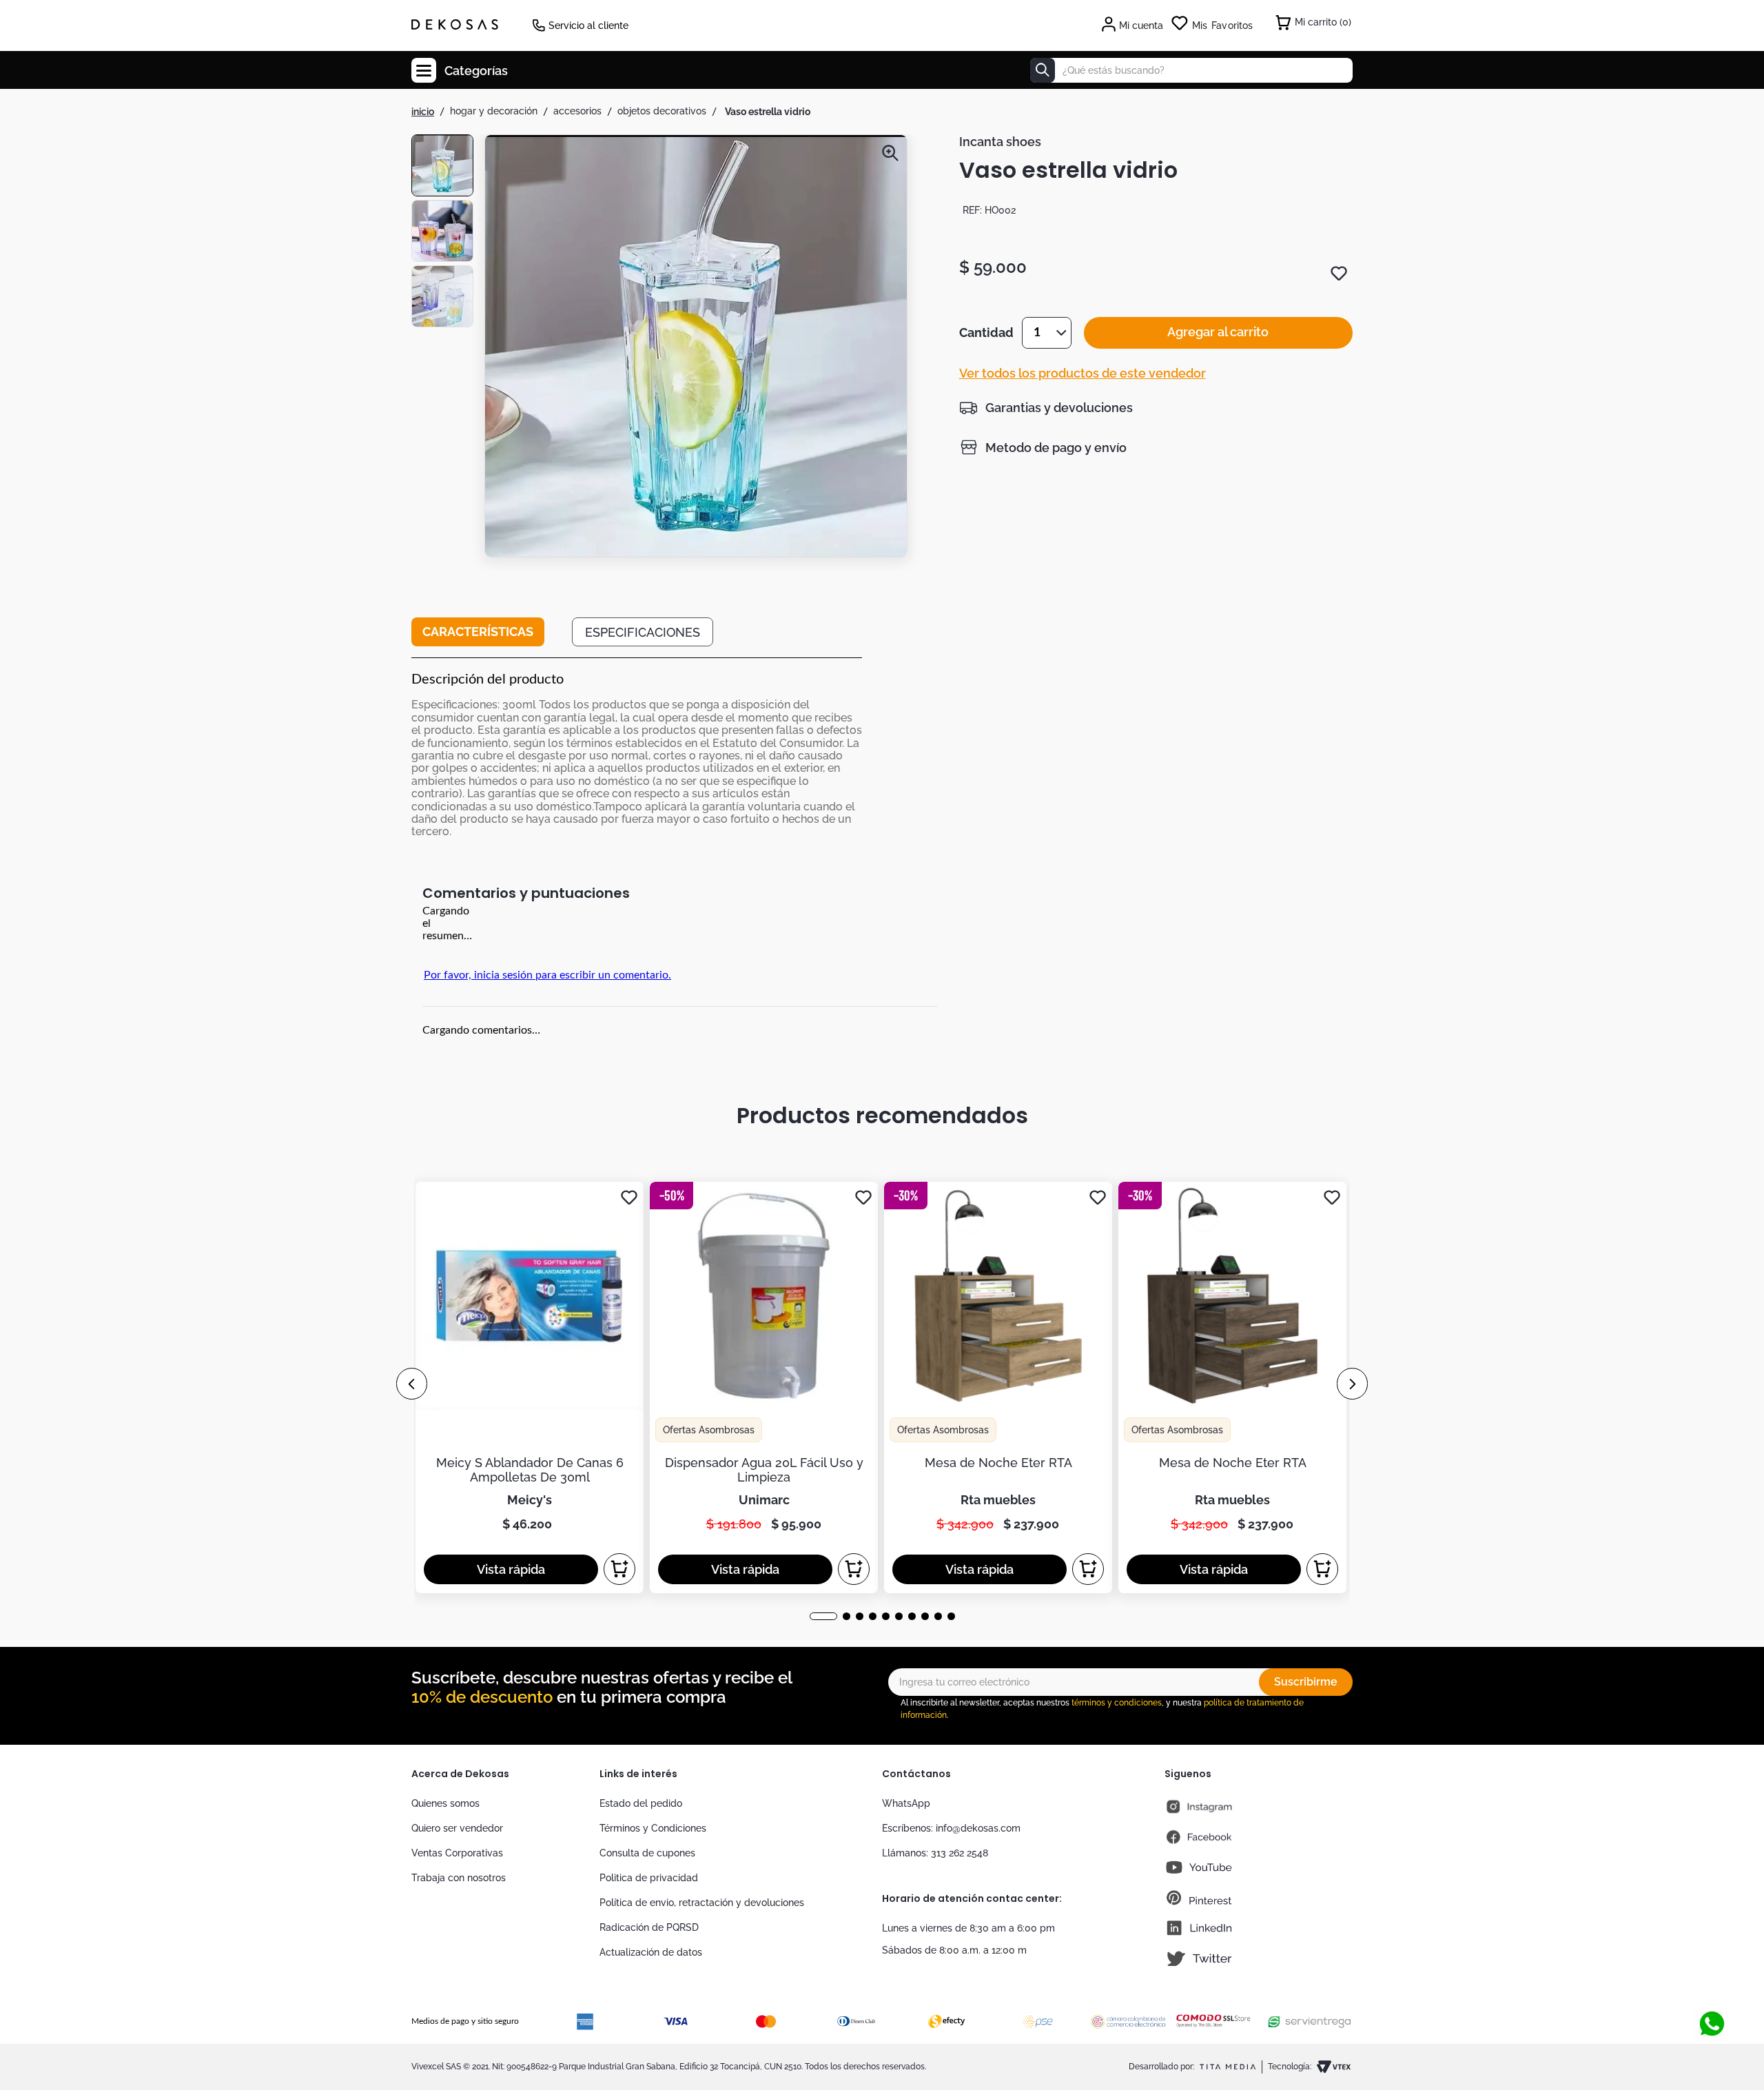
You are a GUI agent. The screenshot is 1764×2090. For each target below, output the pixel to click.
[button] (696, 349)
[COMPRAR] (619, 1569)
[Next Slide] (1352, 1384)
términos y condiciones (1117, 1703)
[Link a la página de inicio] (423, 112)
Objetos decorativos (662, 111)
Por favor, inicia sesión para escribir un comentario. (547, 975)
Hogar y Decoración (494, 111)
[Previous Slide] (412, 1384)
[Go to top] (1712, 1978)
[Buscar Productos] (1043, 70)
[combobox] (1191, 70)
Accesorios (577, 111)
